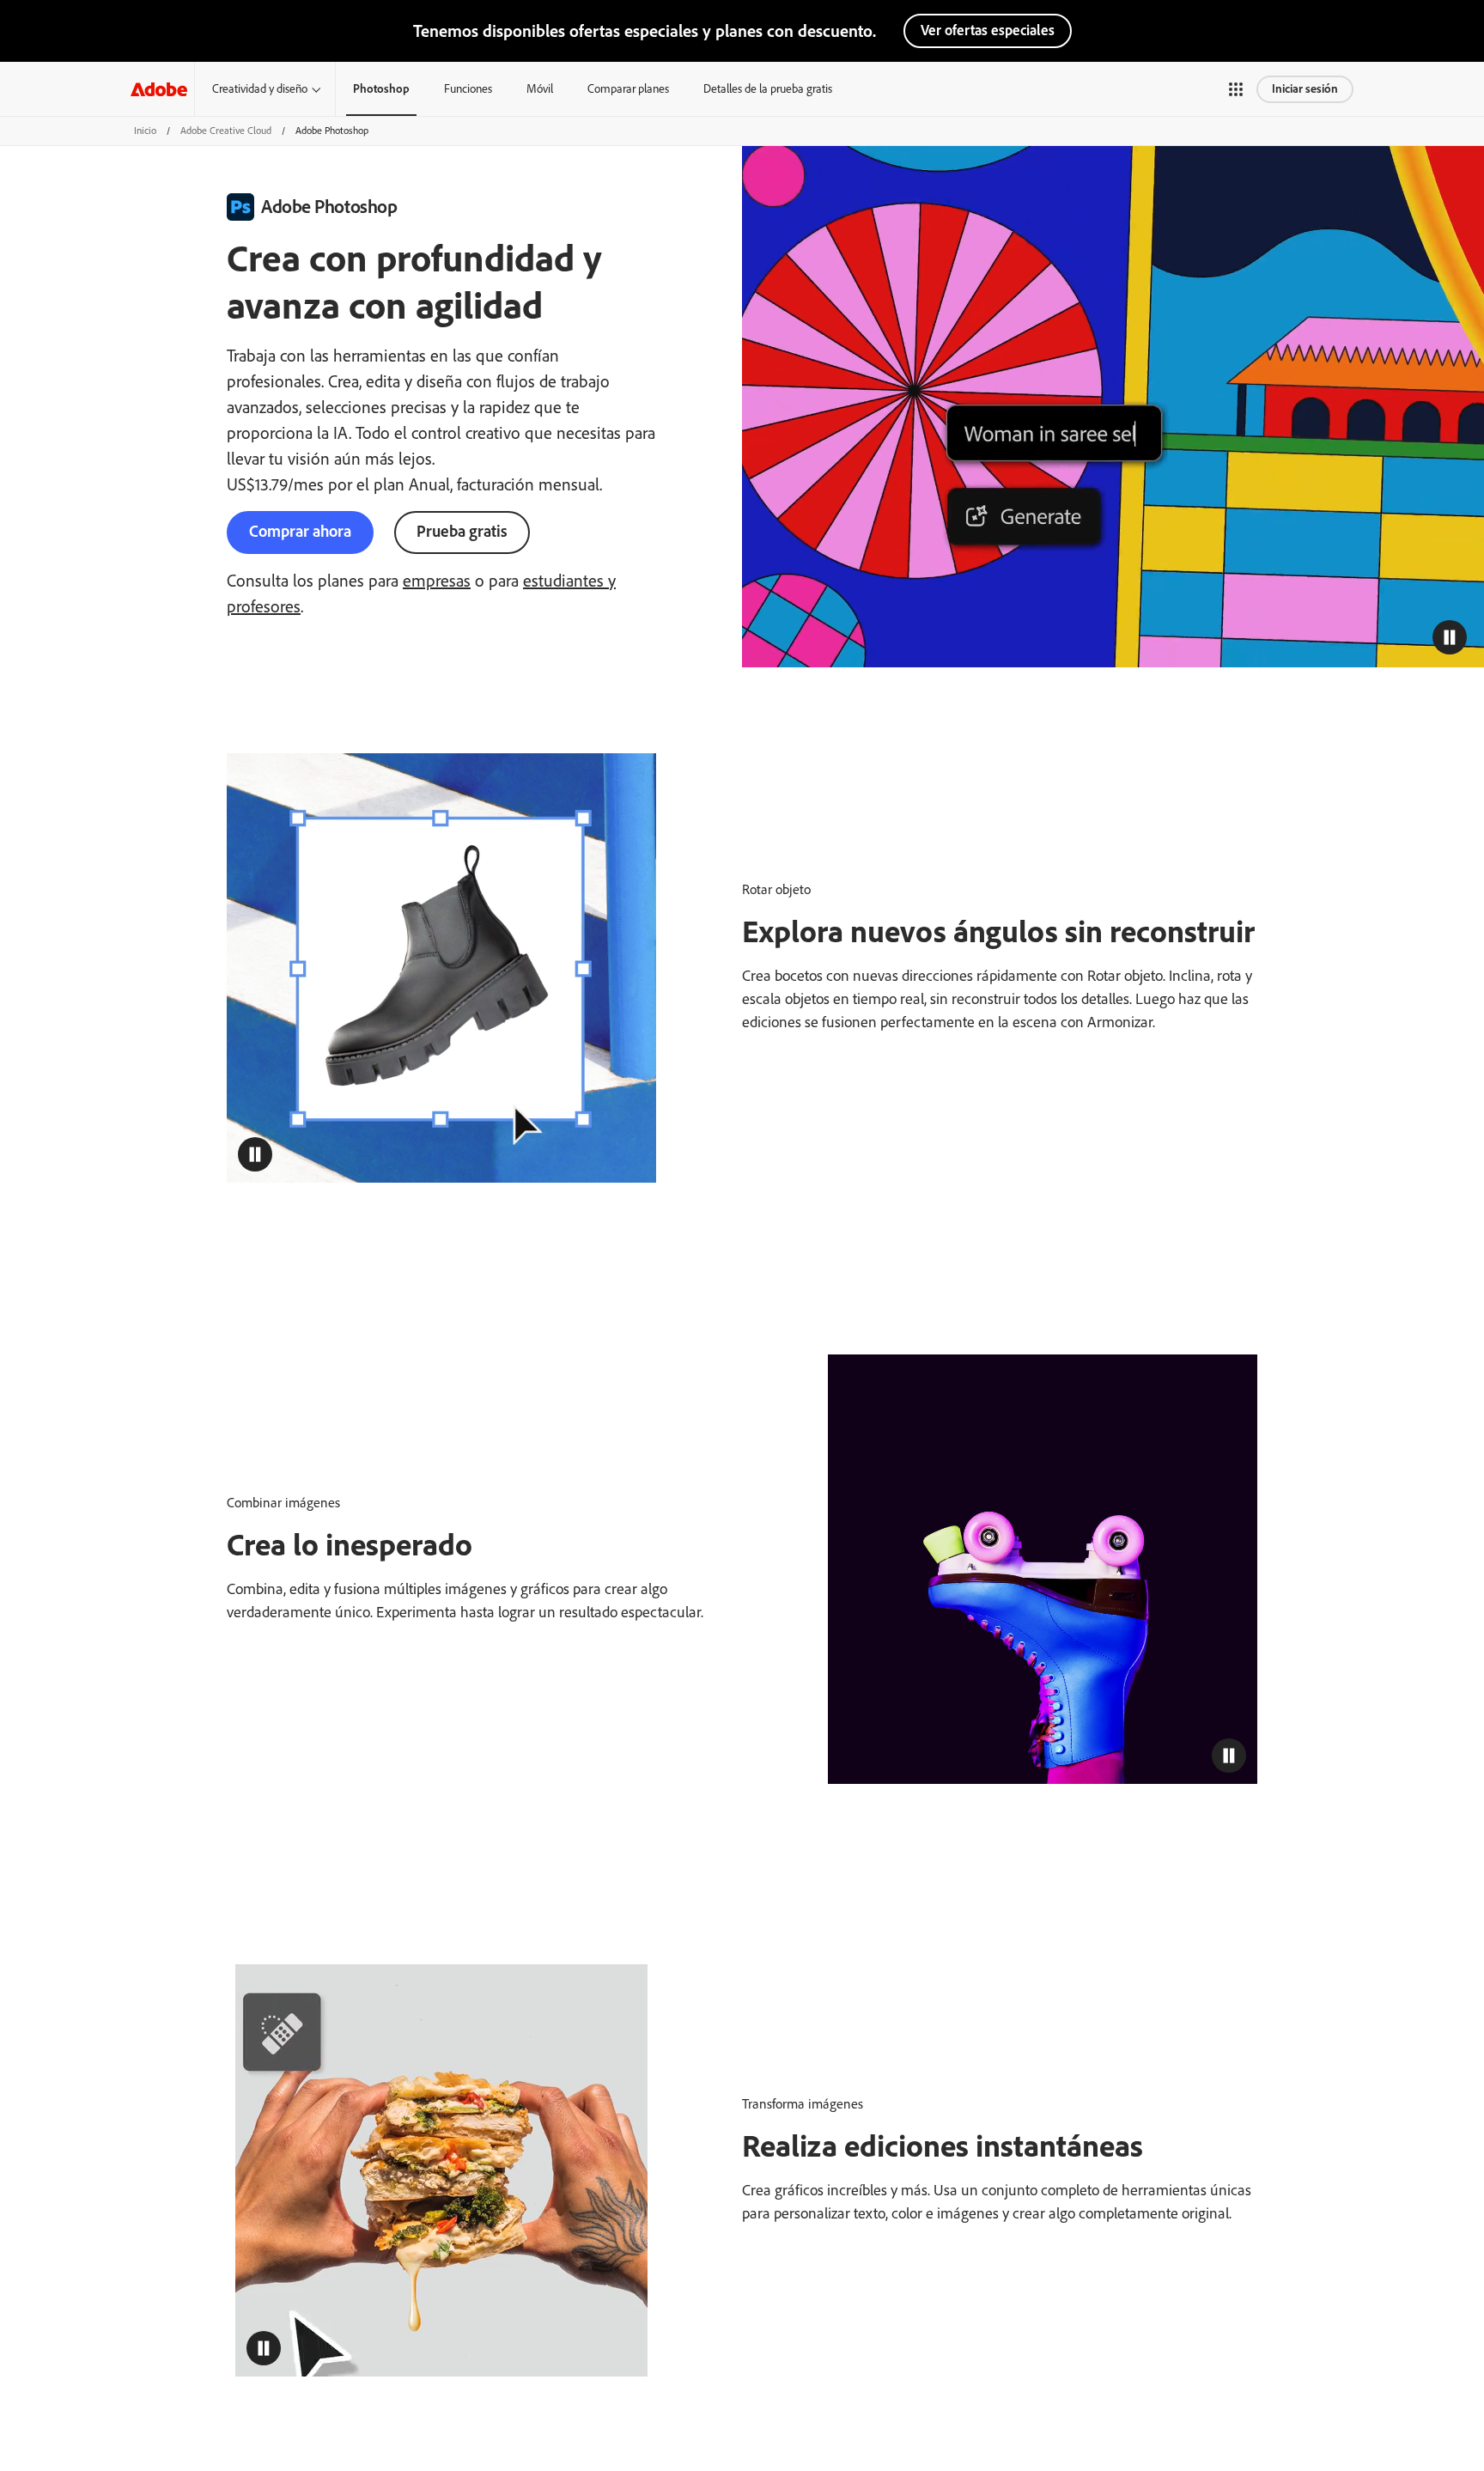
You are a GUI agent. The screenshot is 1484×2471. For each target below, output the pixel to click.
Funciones (468, 89)
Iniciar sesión (1305, 89)
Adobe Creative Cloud (226, 131)
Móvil (540, 89)
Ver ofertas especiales (988, 30)
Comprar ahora (300, 531)
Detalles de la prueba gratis (768, 89)
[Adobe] (159, 89)
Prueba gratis (462, 531)
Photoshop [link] (381, 89)
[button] (1236, 89)
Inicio (145, 131)
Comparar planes (628, 89)
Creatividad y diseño (260, 89)
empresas (437, 581)
